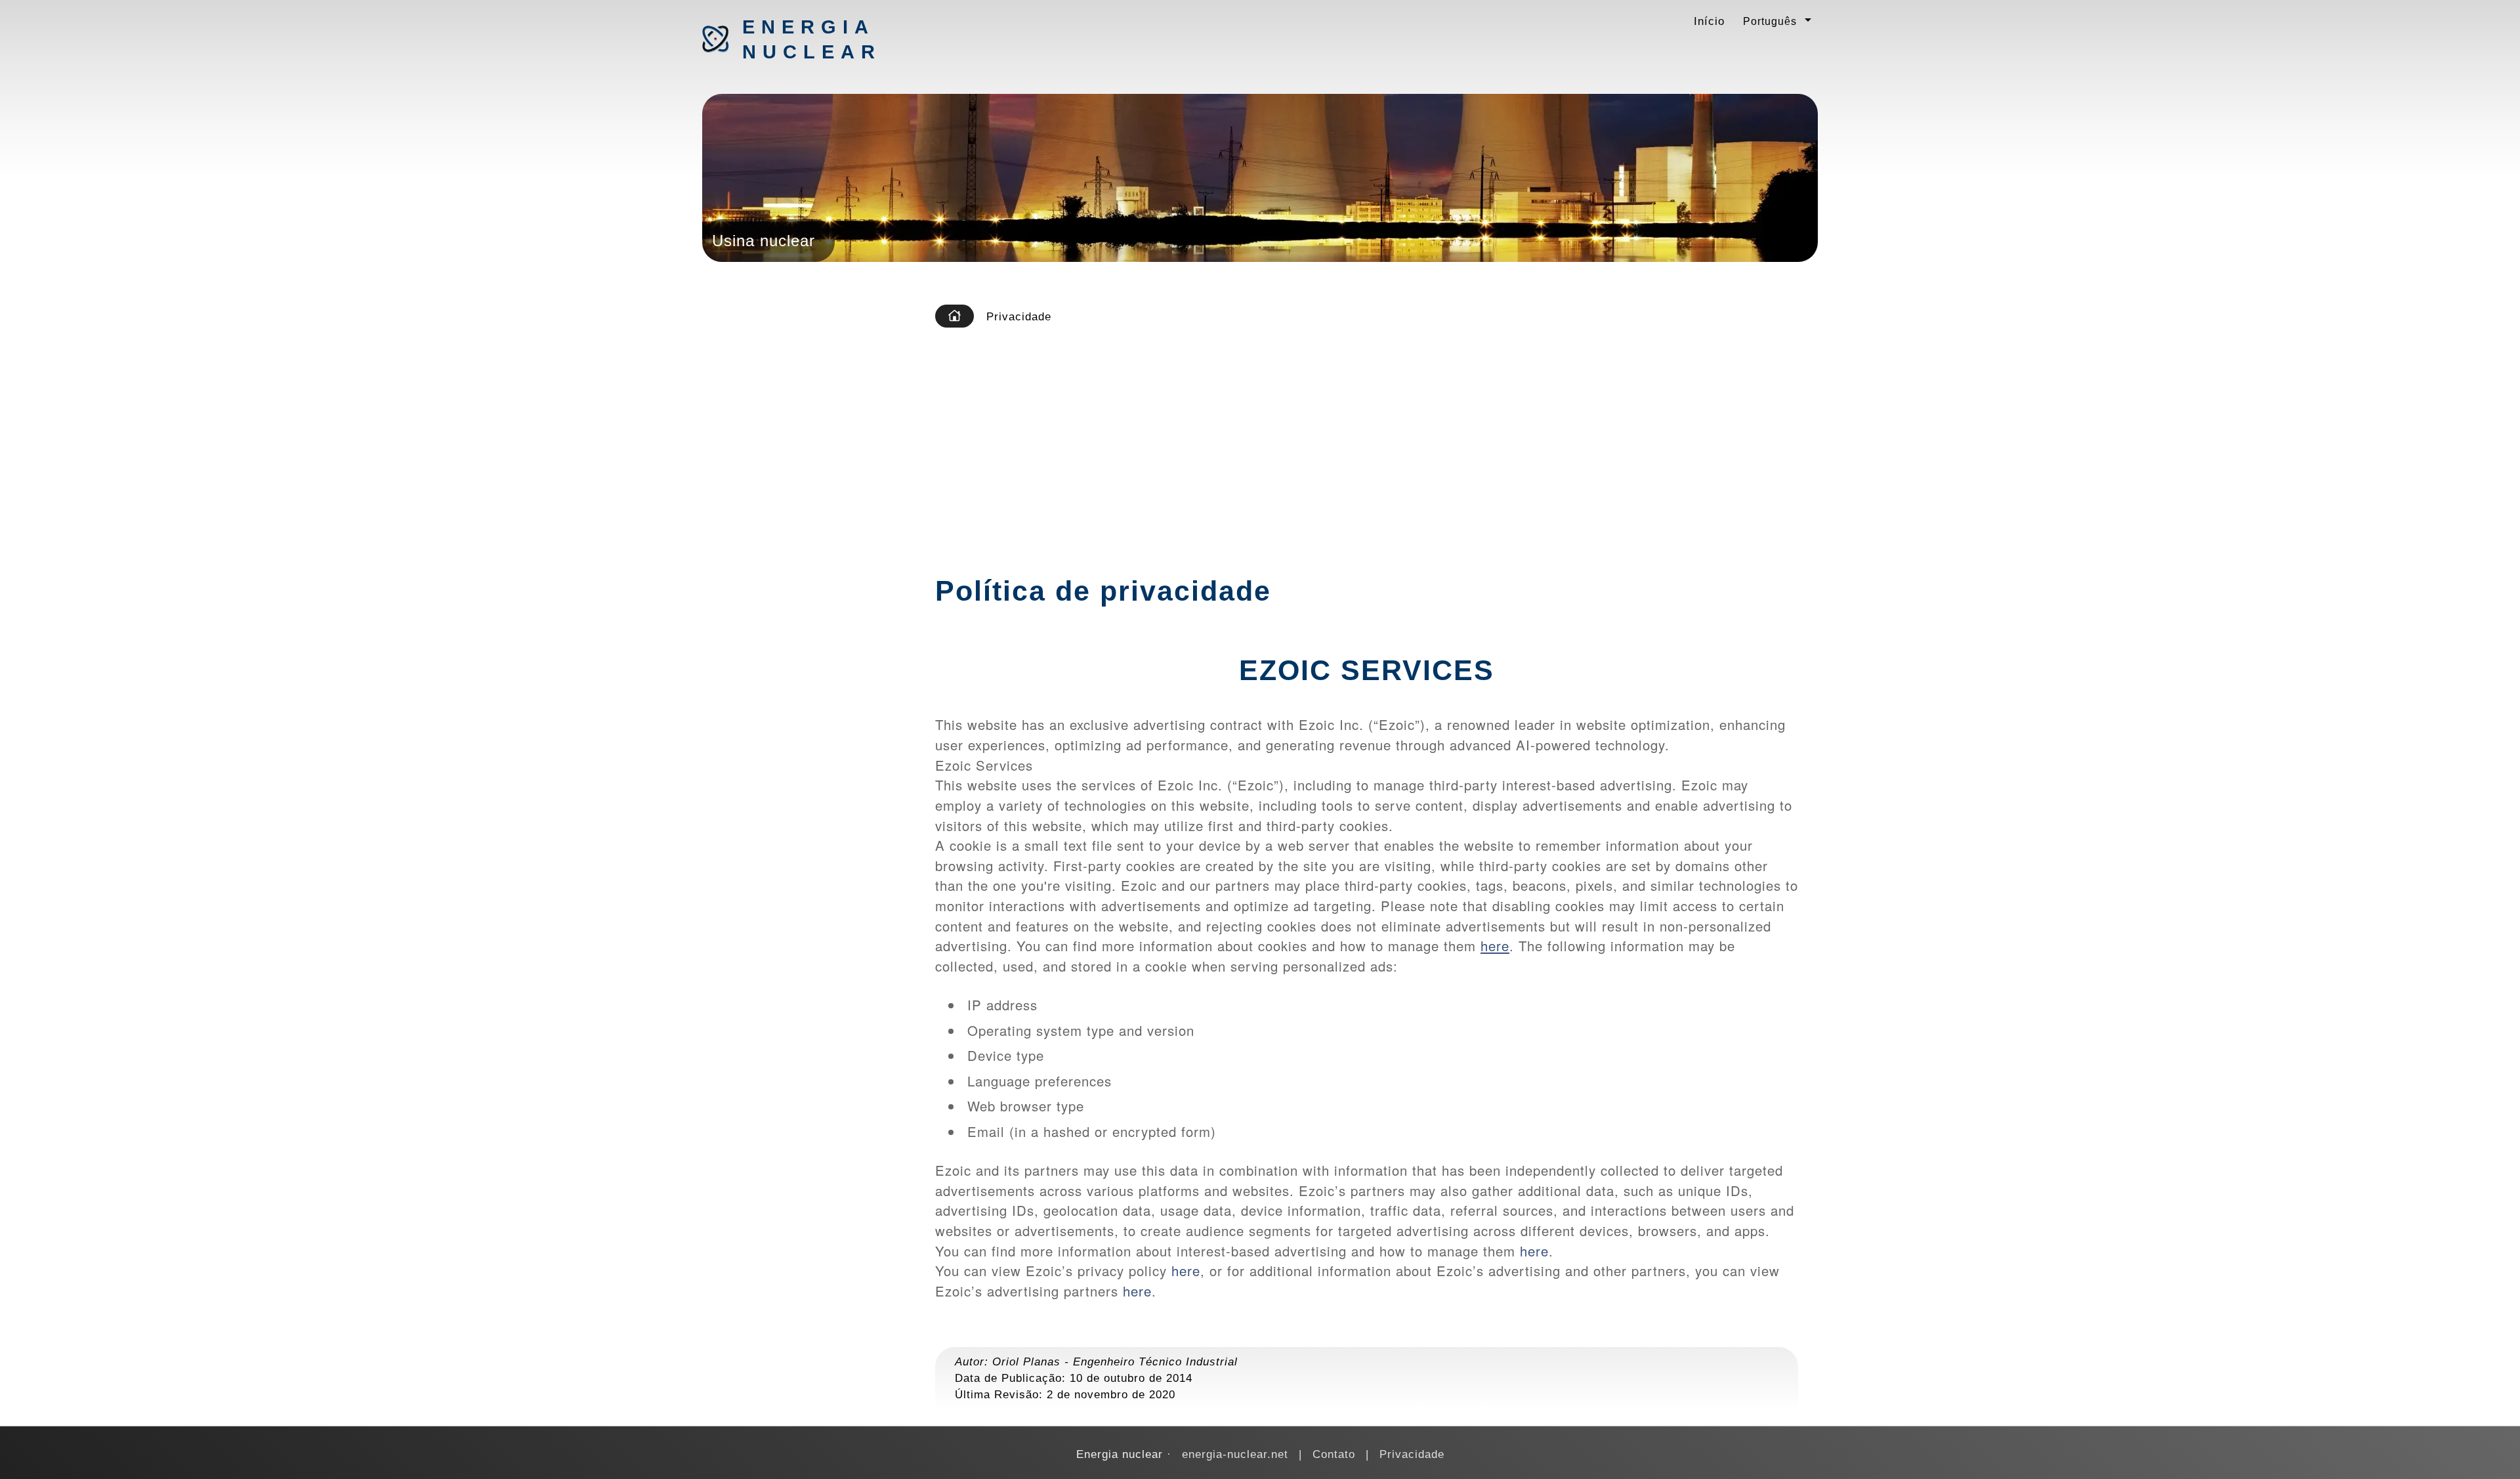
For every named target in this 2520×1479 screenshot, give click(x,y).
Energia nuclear (811, 39)
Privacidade (1412, 1454)
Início (1709, 21)
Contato (1334, 1454)
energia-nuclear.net (1235, 1454)
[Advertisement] (1374, 436)
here (1495, 946)
